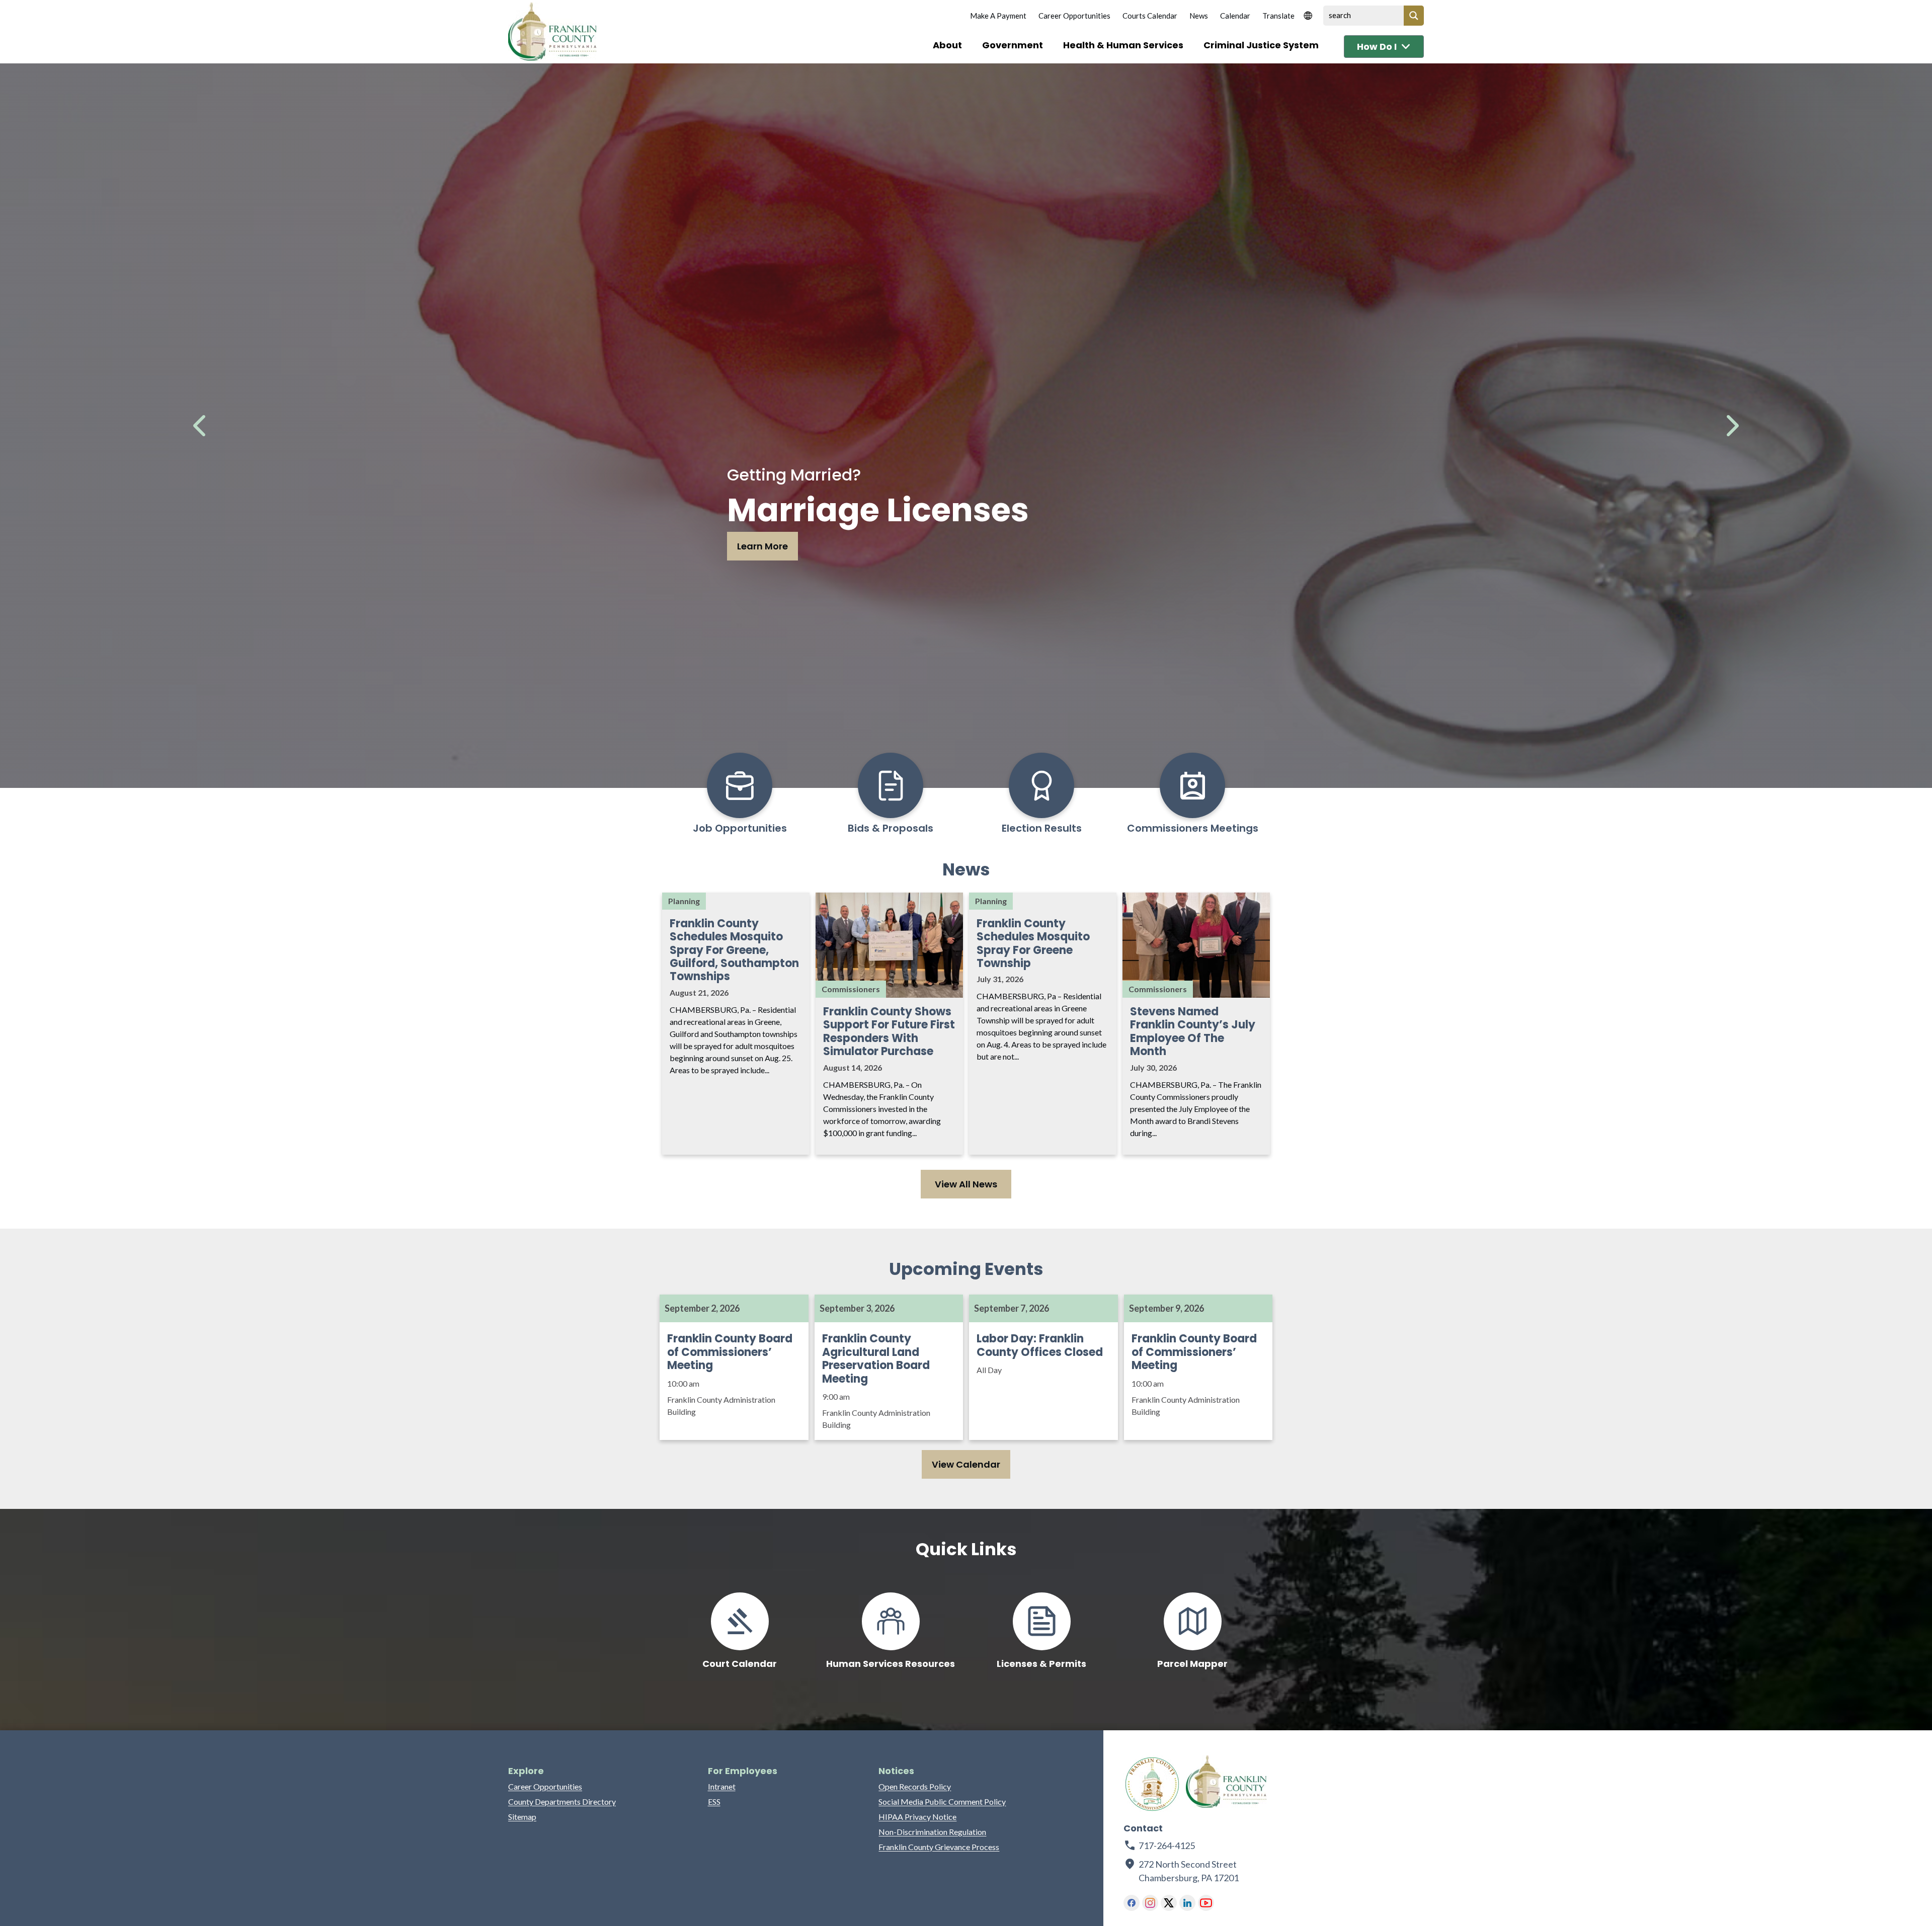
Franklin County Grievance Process (939, 1847)
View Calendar (966, 1464)
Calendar (1235, 16)
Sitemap (522, 1817)
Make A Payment (998, 16)
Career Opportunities (1074, 16)
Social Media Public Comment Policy (942, 1801)
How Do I (1377, 47)
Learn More (762, 546)
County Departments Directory (562, 1801)
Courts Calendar (1150, 16)
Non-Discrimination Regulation (932, 1832)
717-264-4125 (1167, 1845)
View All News (966, 1184)
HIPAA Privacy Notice (917, 1817)
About (947, 45)
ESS (714, 1801)
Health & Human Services (1123, 45)
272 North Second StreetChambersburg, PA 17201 (1189, 1871)
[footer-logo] (1152, 1784)
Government (1013, 45)
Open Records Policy (915, 1786)
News (1199, 16)
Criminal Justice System (1261, 45)
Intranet (722, 1786)
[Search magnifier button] (1414, 16)
